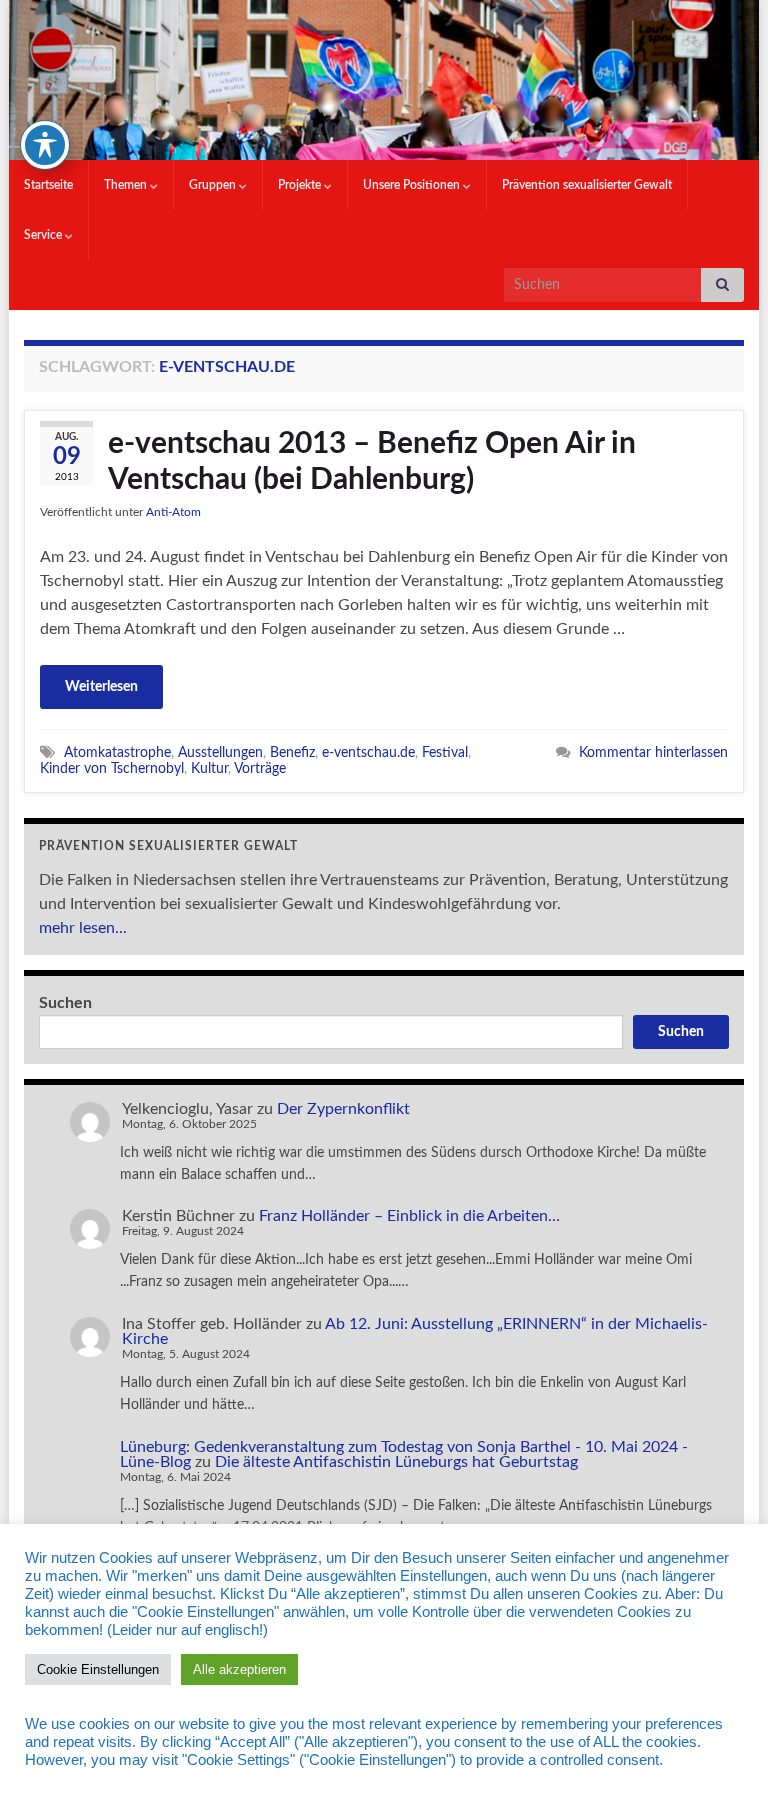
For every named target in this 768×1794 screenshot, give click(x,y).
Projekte (301, 185)
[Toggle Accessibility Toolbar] (45, 145)
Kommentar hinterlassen (653, 752)
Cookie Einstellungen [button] (98, 1669)
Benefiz (292, 752)
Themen (127, 185)
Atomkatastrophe (117, 752)
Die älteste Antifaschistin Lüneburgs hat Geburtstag (396, 1462)
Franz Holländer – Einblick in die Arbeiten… (409, 1216)
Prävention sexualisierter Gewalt (587, 185)
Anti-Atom (173, 512)
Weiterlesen (101, 687)
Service (44, 235)
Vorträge (260, 768)
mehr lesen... (83, 928)
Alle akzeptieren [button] (239, 1669)
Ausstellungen (220, 752)
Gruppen (214, 185)
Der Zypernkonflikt (343, 1109)
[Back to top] (723, 1749)
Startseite (48, 185)
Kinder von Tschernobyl (112, 768)
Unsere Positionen (413, 185)
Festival (445, 752)
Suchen (65, 1003)
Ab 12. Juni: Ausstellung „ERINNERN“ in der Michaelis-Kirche (415, 1331)
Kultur (209, 768)
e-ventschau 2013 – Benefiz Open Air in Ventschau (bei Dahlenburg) (372, 462)
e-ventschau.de (368, 752)
